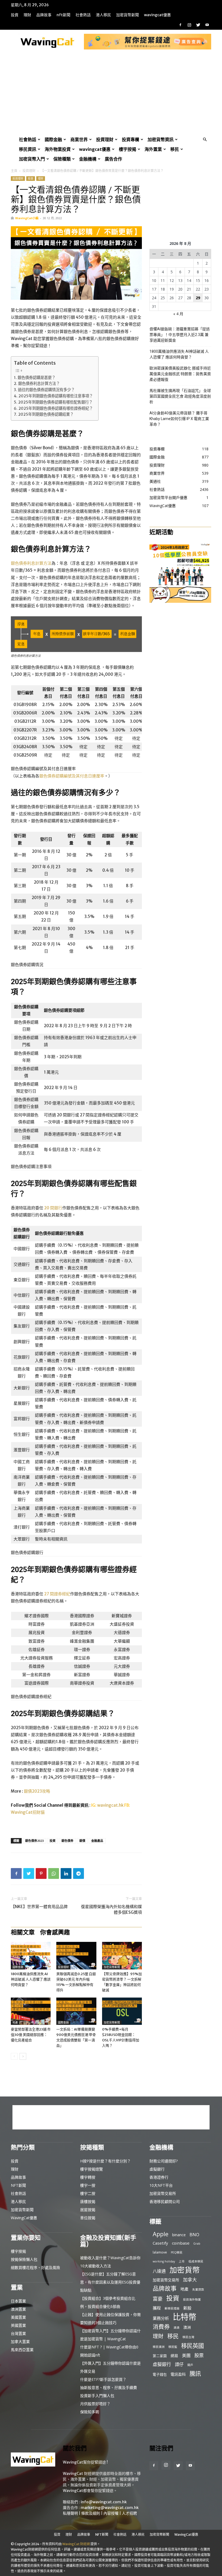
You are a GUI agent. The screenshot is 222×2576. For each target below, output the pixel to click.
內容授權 (111, 2513)
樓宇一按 (88, 2185)
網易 (174, 2356)
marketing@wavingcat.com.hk (110, 2508)
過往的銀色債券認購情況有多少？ (46, 390)
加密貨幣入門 (32, 159)
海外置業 (153, 149)
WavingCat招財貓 (28, 1812)
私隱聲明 (70, 2513)
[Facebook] (180, 25)
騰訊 (195, 2373)
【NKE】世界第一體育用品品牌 (39, 1907)
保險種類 (62, 159)
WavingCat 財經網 (76, 2544)
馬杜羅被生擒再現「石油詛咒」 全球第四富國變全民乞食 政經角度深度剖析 (180, 396)
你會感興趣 (55, 1932)
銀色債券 (67, 1841)
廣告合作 (113, 159)
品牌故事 (44, 15)
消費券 (161, 2327)
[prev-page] (14, 2056)
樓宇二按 (88, 2193)
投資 (15, 15)
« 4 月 (178, 314)
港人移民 (103, 15)
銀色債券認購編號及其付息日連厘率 (72, 776)
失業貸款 (198, 2289)
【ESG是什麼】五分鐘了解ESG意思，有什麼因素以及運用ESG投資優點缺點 (110, 2282)
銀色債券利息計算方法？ (39, 384)
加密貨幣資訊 (161, 139)
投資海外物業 (192, 2299)
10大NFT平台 (161, 2185)
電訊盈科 (178, 2374)
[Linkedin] (66, 1873)
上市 (182, 2261)
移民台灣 (188, 2337)
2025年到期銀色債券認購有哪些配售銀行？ (55, 402)
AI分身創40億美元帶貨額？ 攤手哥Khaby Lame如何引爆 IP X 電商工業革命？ (179, 419)
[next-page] (23, 2056)
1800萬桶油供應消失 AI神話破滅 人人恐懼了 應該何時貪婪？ (31, 1979)
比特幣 (185, 2317)
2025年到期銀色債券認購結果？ (46, 414)
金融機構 (88, 159)
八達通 (159, 2271)
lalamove (160, 2252)
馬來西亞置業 (22, 2350)
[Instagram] (189, 25)
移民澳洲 (159, 2347)
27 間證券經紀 (57, 1594)
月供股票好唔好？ (95, 2404)
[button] (205, 140)
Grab (197, 2244)
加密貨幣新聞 (128, 15)
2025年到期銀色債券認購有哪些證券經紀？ (56, 408)
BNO (194, 2235)
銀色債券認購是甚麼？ (37, 378)
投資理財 (105, 139)
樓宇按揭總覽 (92, 2169)
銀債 (82, 1841)
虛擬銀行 (157, 2169)
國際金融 (53, 139)
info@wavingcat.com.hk (104, 2502)
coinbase (181, 2243)
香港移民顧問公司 (165, 2201)
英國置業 (18, 2325)
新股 (187, 2308)
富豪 (158, 2299)
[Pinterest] (41, 1873)
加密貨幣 (185, 2270)
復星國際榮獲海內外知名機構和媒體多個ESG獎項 (111, 1909)
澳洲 (187, 2327)
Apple (161, 2234)
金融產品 (97, 1841)
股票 (199, 2355)
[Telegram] (79, 1873)
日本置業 (18, 2301)
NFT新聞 (63, 15)
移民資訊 (28, 149)
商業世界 (79, 139)
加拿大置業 (20, 2342)
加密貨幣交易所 (163, 2193)
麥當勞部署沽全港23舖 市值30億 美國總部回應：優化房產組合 (31, 2035)
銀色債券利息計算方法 (31, 563)
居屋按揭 (88, 2210)
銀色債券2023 (34, 1841)
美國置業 (18, 2317)
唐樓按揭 (88, 2201)
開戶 (190, 2365)
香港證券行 (159, 2177)
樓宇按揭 (128, 149)
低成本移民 (196, 2261)
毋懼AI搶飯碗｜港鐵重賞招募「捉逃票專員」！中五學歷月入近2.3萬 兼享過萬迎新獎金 (180, 335)
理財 (27, 15)
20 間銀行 (53, 1208)
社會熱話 (83, 15)
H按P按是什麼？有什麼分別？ (105, 2161)
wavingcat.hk (111, 1805)
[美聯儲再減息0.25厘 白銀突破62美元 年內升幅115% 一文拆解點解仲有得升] (76, 1956)
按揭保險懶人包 (24, 2259)
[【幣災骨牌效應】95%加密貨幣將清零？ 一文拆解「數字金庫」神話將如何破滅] (122, 1956)
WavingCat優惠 (157, 15)
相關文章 (23, 1932)
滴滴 (177, 2328)
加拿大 (190, 2280)
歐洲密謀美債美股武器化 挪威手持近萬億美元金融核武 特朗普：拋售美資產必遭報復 (180, 374)
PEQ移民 (177, 2252)
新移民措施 (172, 2308)
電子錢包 (160, 2374)
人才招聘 (129, 2513)
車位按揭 (88, 2218)
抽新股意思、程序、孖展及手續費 (109, 2387)
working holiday (164, 2261)
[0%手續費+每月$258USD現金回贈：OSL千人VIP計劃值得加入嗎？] (122, 2011)
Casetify (160, 2243)
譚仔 (179, 2364)
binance (179, 2235)
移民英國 (192, 2346)
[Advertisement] (111, 94)
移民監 (173, 2347)
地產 (15, 2023)
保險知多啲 (90, 2412)
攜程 (157, 2308)
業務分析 (161, 2318)
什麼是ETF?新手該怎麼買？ (103, 2379)
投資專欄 (130, 139)
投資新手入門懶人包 (97, 2396)
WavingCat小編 (27, 218)
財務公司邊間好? (164, 2161)
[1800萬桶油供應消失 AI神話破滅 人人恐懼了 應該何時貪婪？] (31, 1956)
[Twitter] (198, 25)
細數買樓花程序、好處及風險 (35, 2267)
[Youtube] (207, 25)
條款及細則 (91, 2513)
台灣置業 (18, 2333)
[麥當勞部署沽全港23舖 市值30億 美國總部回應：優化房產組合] (31, 2011)
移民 (175, 149)
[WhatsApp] (54, 1873)
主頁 (14, 171)
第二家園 (160, 2356)
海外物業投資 (58, 149)
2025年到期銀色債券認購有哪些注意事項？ (56, 396)
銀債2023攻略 (37, 1791)
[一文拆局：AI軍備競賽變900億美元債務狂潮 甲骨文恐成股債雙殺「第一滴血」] (76, 2011)
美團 (186, 2356)
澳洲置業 (18, 2309)
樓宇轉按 (88, 2177)
